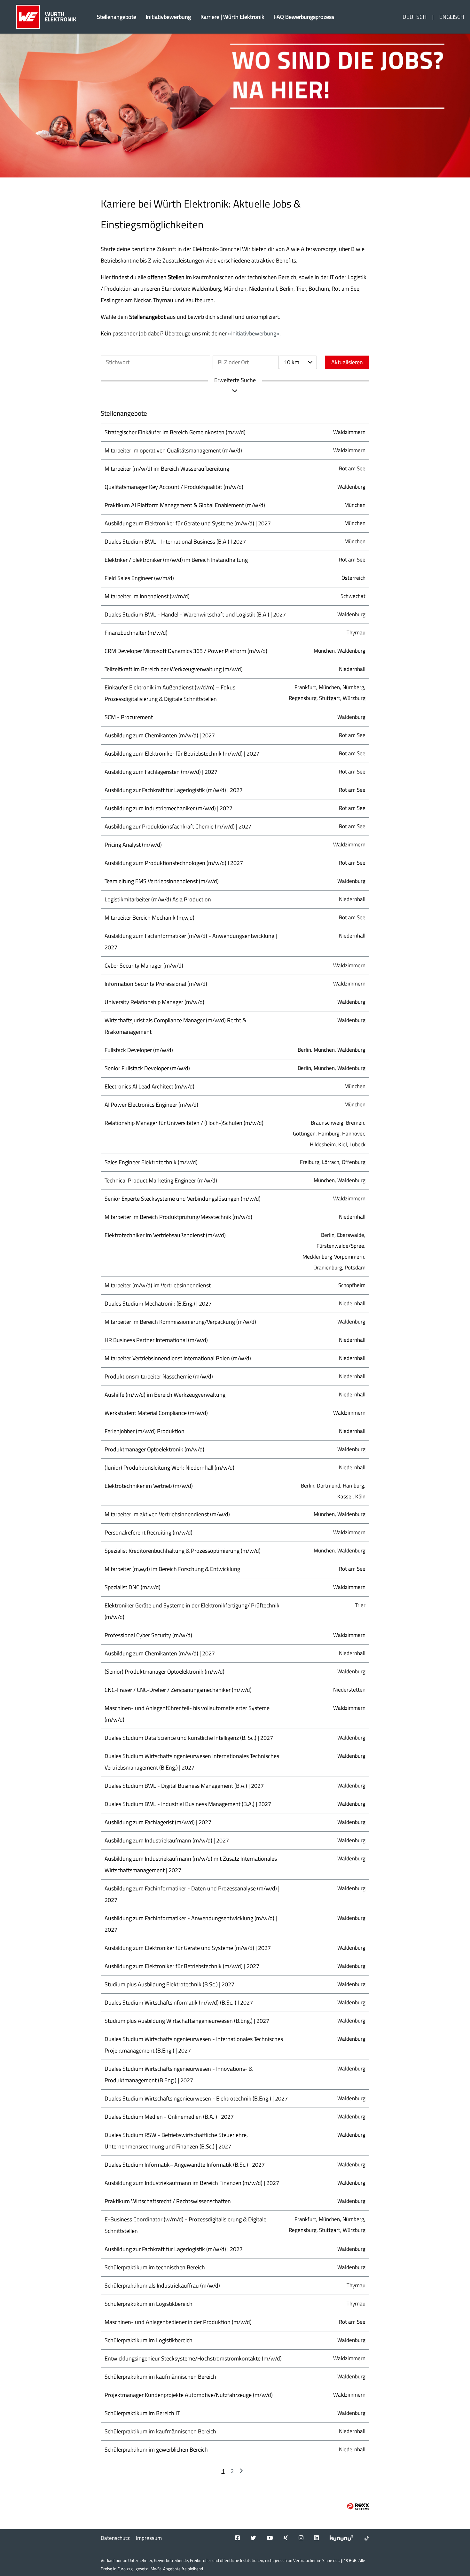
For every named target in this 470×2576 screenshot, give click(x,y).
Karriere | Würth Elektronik (232, 17)
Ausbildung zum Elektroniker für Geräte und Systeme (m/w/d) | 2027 (188, 523)
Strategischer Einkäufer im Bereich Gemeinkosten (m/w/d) (175, 432)
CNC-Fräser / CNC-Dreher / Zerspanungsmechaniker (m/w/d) (178, 1690)
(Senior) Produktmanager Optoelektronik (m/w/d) (164, 1672)
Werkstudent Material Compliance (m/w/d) (156, 1413)
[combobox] (298, 362)
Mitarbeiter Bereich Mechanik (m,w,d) (149, 918)
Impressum (149, 2538)
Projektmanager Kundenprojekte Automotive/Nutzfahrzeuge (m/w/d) (189, 2395)
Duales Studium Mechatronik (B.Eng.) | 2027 (158, 1304)
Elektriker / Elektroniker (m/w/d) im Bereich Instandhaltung (176, 560)
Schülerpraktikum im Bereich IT (142, 2413)
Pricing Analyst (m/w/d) (133, 845)
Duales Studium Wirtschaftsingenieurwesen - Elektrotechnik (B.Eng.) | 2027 (196, 2098)
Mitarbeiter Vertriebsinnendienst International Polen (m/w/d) (178, 1358)
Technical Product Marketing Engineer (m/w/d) (161, 1180)
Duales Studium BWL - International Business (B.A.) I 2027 (175, 542)
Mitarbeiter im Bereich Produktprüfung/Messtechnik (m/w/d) (178, 1217)
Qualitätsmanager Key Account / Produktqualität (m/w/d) (174, 487)
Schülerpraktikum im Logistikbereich (149, 2304)
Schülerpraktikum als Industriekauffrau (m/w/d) (162, 2285)
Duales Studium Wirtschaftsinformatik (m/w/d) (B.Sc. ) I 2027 (179, 2003)
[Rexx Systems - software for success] (358, 2506)
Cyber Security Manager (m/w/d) (144, 966)
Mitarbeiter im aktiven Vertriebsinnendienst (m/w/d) (167, 1514)
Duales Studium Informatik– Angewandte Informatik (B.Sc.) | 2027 (185, 2165)
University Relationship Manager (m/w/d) (154, 1002)
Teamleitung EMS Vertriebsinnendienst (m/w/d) (162, 881)
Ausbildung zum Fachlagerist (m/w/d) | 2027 (158, 1822)
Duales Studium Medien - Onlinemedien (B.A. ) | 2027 (169, 2117)
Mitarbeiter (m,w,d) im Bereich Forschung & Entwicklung (172, 1569)
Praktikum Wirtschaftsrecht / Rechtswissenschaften (168, 2201)
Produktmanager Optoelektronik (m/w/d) (154, 1449)
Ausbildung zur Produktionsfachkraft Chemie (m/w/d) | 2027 (178, 826)
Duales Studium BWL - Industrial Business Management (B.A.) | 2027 (188, 1804)
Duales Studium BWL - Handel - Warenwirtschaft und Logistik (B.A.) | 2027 (195, 614)
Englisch (452, 17)
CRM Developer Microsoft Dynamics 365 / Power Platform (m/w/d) (186, 651)
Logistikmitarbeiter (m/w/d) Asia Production (158, 899)
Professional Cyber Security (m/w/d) (148, 1635)
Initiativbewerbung (168, 17)
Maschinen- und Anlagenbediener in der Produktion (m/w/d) (178, 2322)
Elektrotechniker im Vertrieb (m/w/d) (149, 1486)
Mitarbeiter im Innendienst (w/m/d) (147, 596)
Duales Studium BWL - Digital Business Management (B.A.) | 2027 (184, 1786)
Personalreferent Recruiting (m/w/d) (149, 1532)
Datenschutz (115, 2538)
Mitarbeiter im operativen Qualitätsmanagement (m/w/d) (173, 450)
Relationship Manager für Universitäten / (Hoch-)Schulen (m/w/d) (184, 1123)
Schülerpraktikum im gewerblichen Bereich (156, 2450)
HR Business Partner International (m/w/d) (156, 1340)
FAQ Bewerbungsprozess (304, 17)
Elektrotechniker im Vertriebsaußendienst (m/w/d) (165, 1235)
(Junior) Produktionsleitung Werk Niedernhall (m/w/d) (169, 1468)
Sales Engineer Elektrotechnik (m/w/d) (151, 1162)
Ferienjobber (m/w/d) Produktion (145, 1431)
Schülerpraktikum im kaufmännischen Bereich (160, 2377)
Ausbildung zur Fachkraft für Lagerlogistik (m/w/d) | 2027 (174, 790)
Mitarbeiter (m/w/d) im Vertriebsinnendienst (158, 1285)
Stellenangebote (117, 17)
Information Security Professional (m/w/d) (156, 984)
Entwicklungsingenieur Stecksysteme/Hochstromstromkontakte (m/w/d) (193, 2358)
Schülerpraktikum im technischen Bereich (155, 2267)
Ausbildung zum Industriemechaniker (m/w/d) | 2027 (168, 808)
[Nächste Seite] (241, 2471)
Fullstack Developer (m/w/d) (139, 1050)
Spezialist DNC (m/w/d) (133, 1587)
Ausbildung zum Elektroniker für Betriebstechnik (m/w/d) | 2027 (182, 754)
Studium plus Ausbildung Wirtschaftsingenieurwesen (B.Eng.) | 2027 (187, 2021)
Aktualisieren (347, 362)
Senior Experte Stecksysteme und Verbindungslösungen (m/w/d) (183, 1199)
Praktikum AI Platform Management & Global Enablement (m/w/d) (185, 505)
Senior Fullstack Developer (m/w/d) (147, 1068)
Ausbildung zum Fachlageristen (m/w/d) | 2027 (161, 772)
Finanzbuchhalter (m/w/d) (136, 633)
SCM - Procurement (129, 717)
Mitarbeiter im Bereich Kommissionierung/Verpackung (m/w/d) (180, 1322)
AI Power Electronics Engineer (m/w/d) (151, 1105)
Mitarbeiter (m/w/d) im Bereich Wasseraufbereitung (167, 469)
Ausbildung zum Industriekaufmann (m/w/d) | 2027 (167, 1840)
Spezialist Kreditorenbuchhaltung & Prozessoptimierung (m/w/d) (183, 1551)
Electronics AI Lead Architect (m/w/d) (149, 1086)
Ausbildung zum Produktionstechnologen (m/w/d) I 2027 (174, 863)
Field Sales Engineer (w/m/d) (139, 578)
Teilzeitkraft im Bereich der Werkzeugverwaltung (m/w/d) (174, 669)
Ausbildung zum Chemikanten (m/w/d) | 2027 (160, 735)
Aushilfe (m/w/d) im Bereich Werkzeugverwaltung (165, 1395)
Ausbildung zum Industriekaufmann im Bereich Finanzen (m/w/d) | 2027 (192, 2183)
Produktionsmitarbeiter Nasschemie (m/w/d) (159, 1376)
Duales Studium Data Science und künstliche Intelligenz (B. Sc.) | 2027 (189, 1738)
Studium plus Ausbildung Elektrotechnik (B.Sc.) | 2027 (169, 1984)
